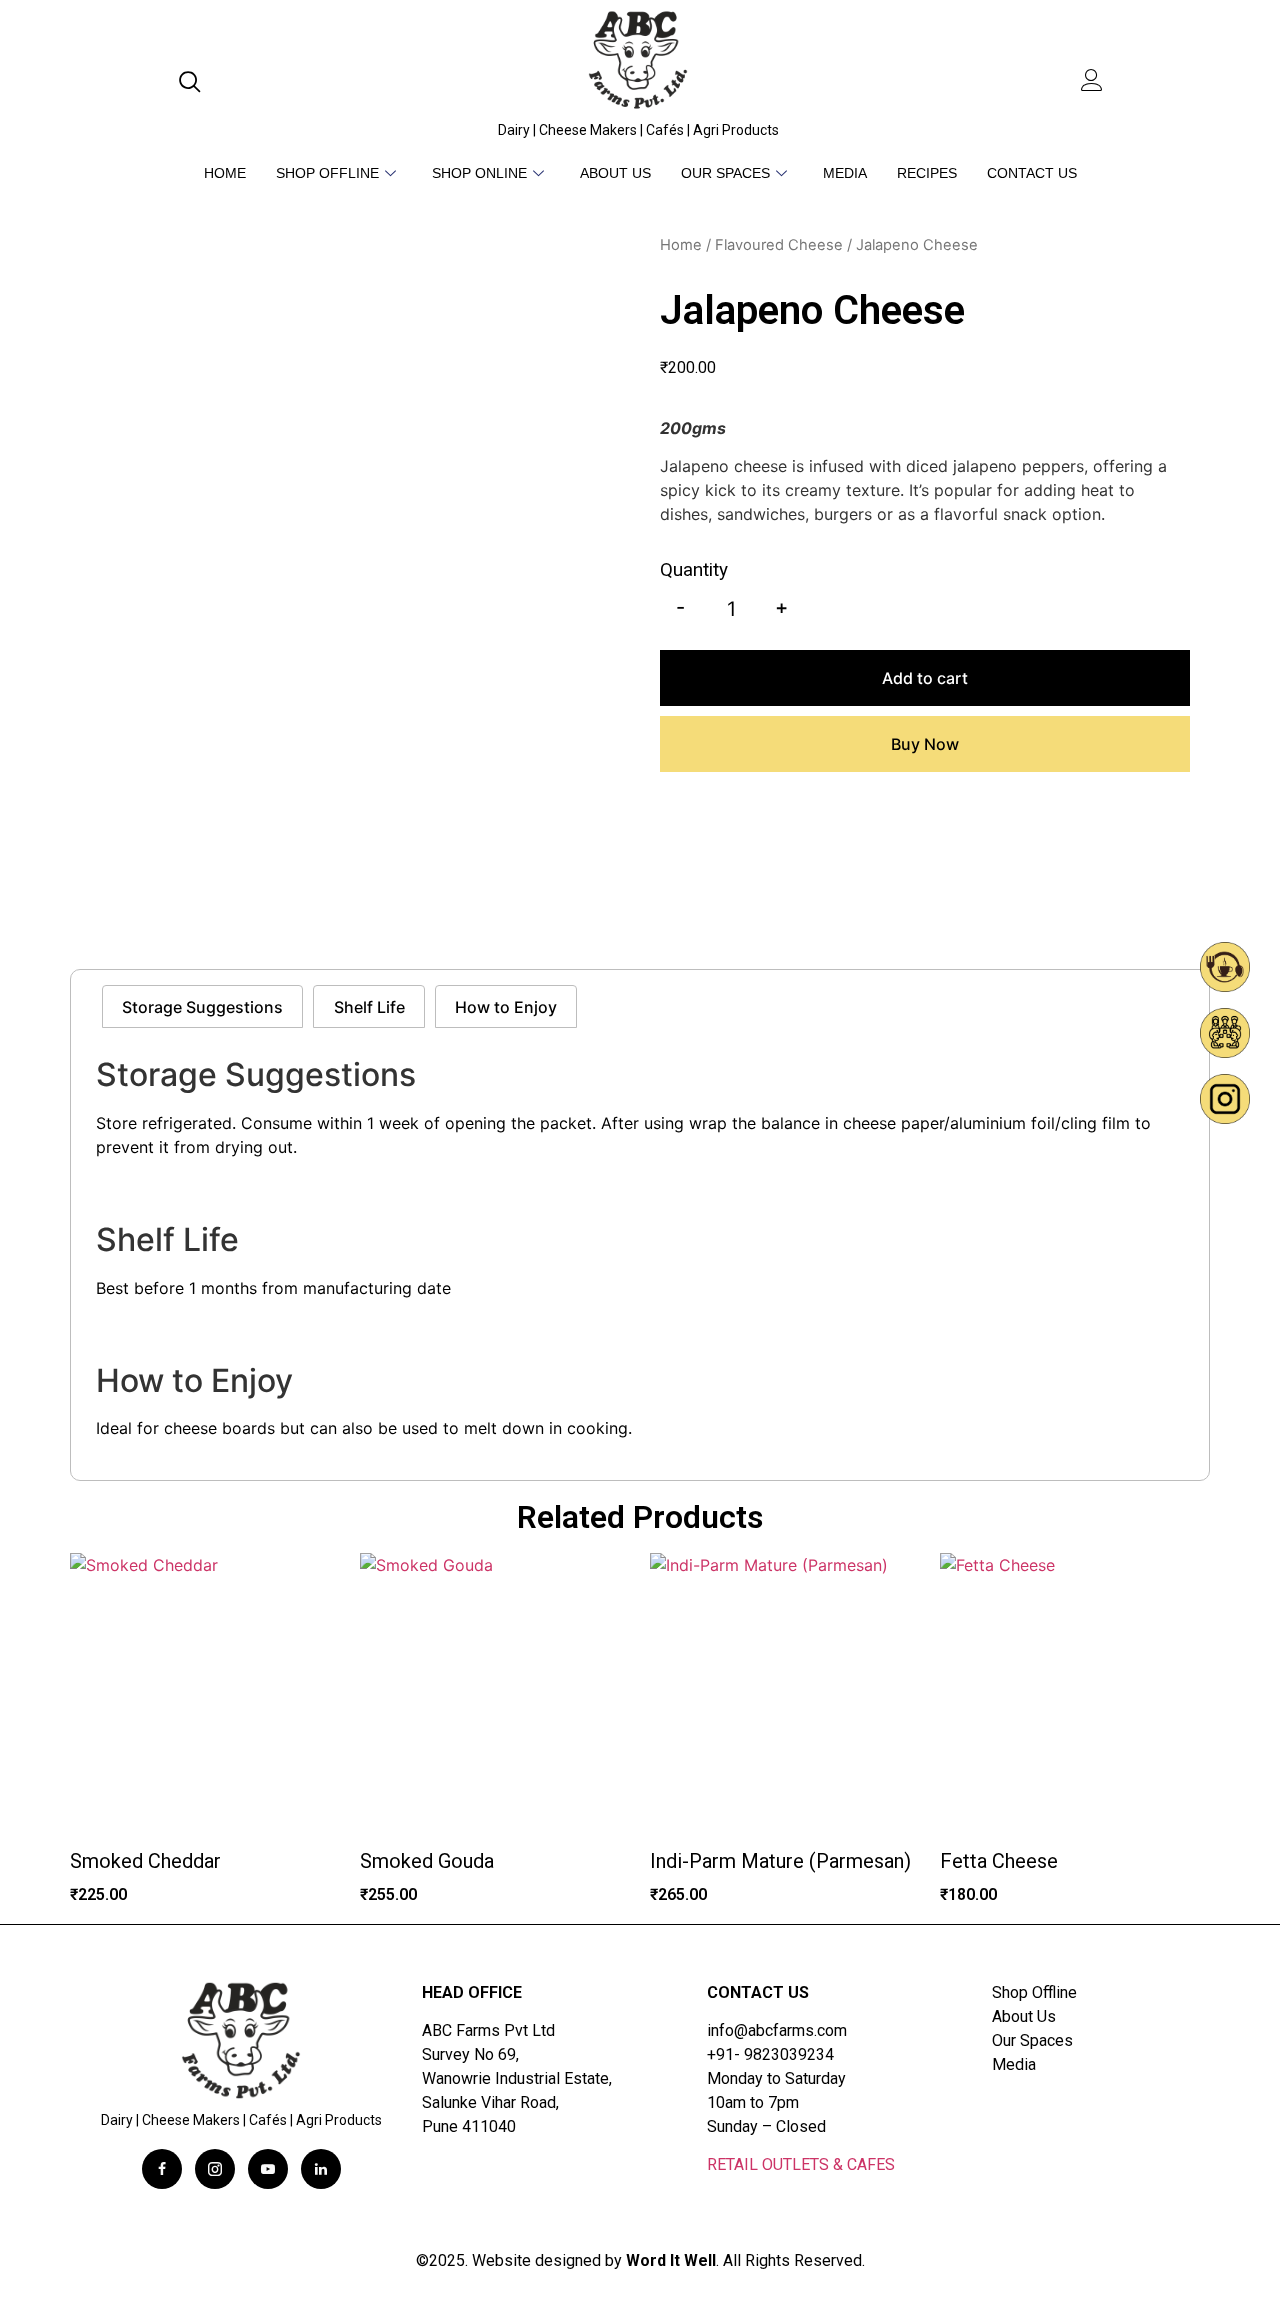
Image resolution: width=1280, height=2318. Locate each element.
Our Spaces (725, 173)
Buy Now (925, 744)
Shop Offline (327, 173)
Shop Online (479, 173)
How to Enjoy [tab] (506, 1007)
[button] (194, 83)
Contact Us (1032, 173)
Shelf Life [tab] (369, 1007)
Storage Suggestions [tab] (202, 1007)
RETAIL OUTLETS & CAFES (801, 2164)
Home (225, 173)
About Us (615, 173)
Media (845, 173)
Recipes (927, 173)
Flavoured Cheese (779, 245)
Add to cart (925, 678)
